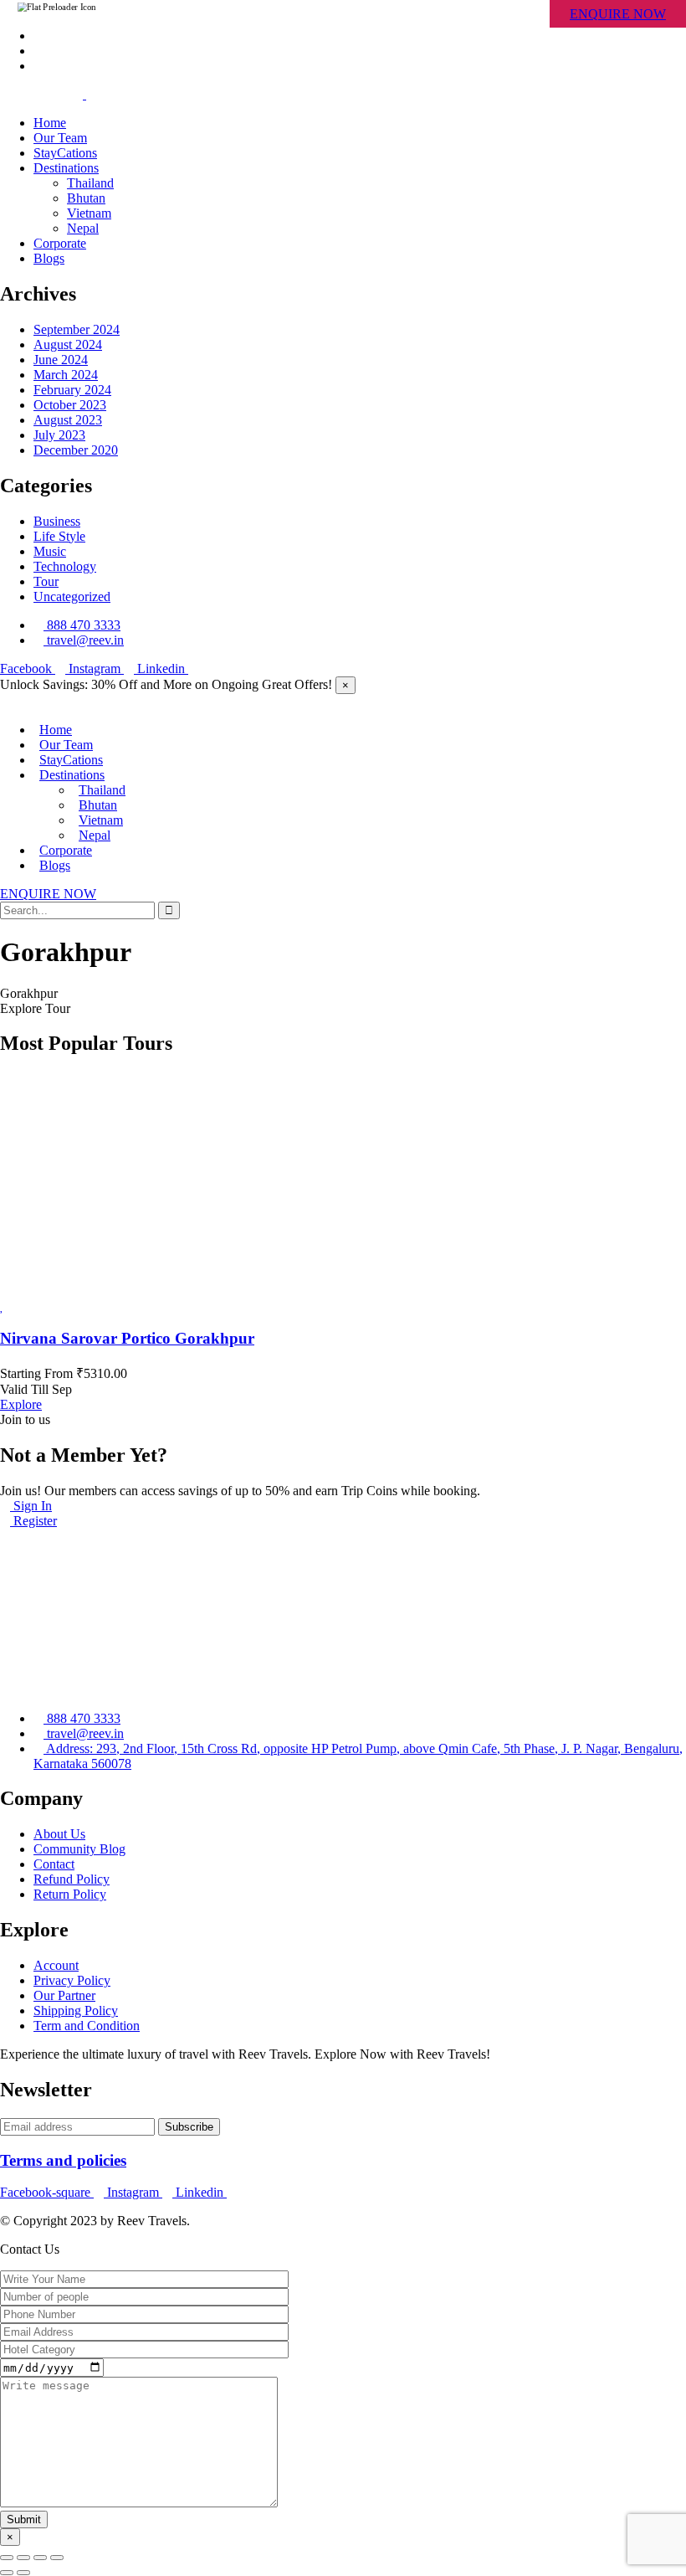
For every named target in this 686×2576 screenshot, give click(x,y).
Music (50, 551)
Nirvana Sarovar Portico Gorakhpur (127, 1338)
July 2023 (59, 435)
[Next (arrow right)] (23, 2573)
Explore (21, 1404)
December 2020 (76, 450)
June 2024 (61, 360)
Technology (65, 566)
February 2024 (72, 390)
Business (57, 521)
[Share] (23, 2558)
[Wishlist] (2, 1306)
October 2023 (70, 405)
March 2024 (66, 375)
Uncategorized (72, 596)
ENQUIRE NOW (618, 14)
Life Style (59, 536)
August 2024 (68, 344)
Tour (46, 581)
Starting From (36, 1373)
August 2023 (68, 420)
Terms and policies (63, 2160)
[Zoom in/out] (57, 2558)
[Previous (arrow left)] (7, 2573)
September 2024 (77, 329)
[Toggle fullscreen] (40, 2558)
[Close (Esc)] (7, 2558)
